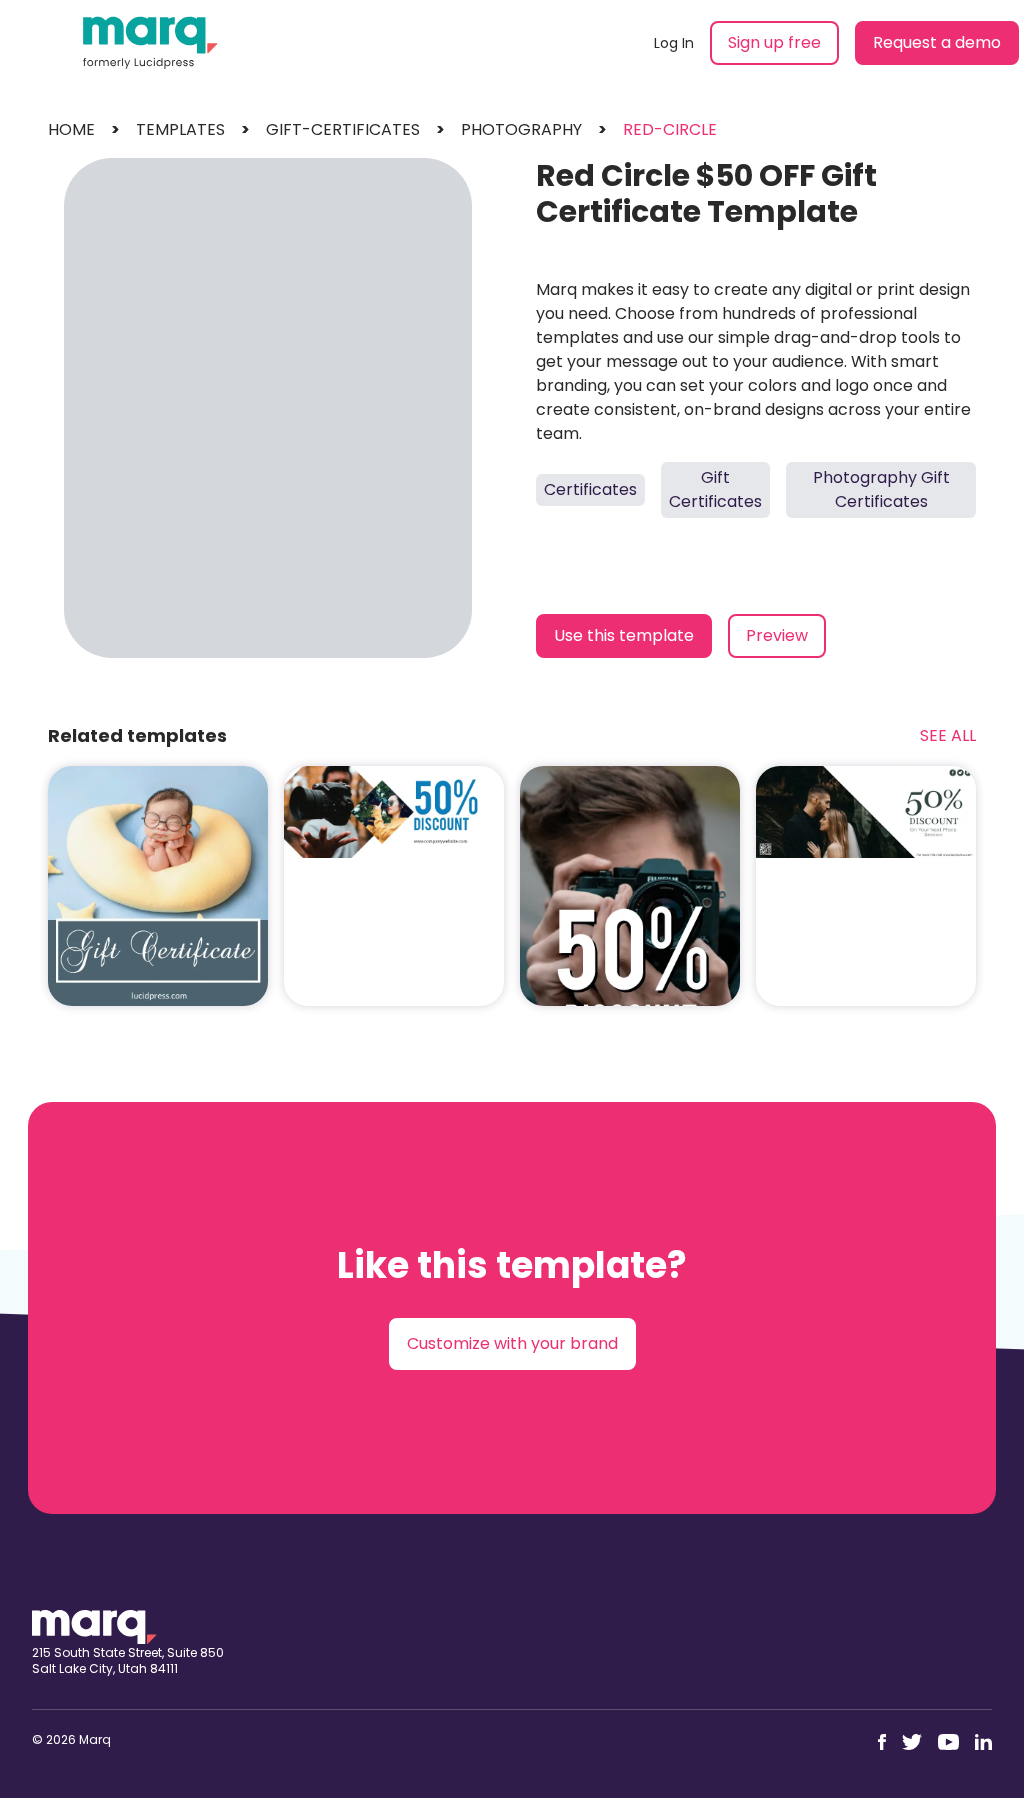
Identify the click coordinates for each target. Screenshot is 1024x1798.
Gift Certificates (715, 489)
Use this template (624, 635)
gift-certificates (343, 129)
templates (180, 129)
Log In (674, 43)
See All (948, 735)
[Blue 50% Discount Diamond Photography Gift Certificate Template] (394, 812)
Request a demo (937, 42)
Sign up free (774, 42)
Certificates (590, 489)
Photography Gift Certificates (881, 489)
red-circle (670, 129)
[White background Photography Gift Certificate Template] (866, 812)
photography (521, 129)
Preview (777, 635)
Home (71, 129)
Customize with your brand (512, 1343)
